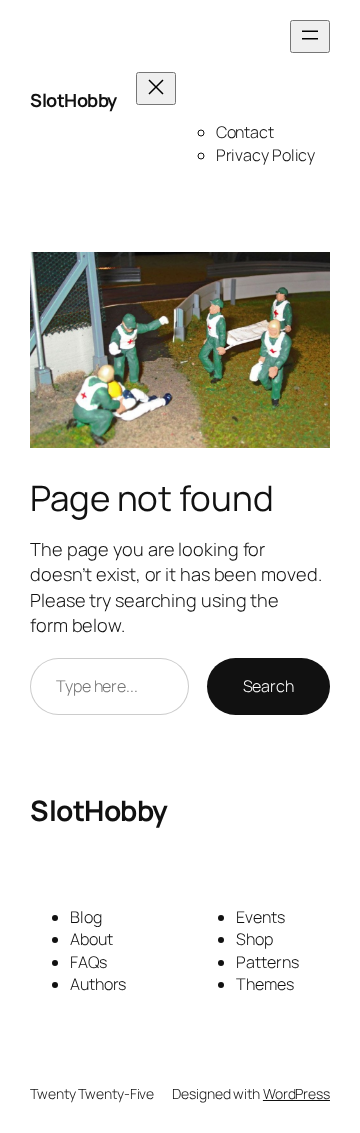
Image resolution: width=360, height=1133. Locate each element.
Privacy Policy (266, 155)
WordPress (296, 1093)
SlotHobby (73, 100)
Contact (245, 132)
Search (268, 686)
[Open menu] (310, 36)
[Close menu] (156, 88)
